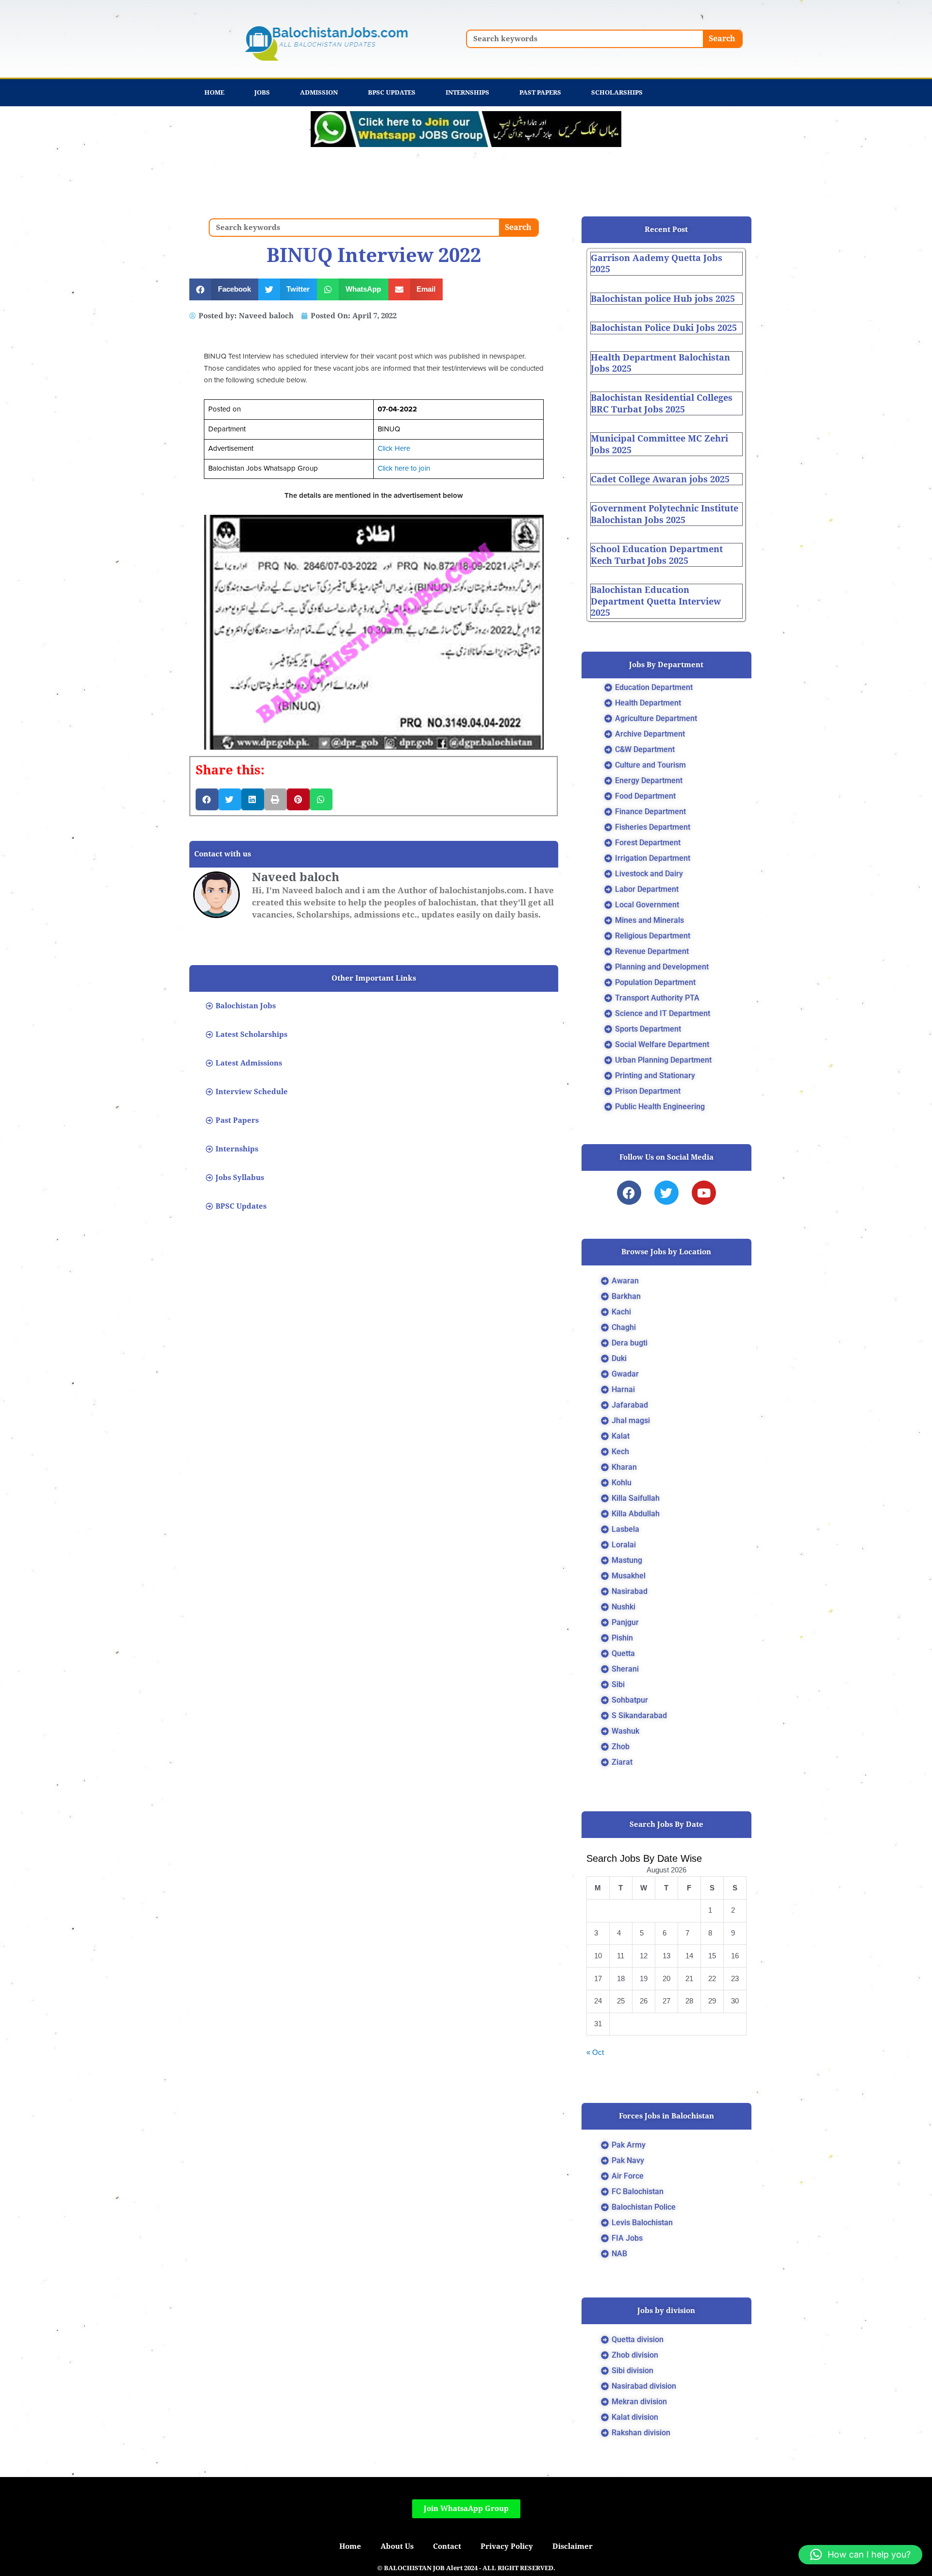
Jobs (262, 92)
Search (722, 39)
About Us (397, 2546)
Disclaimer (573, 2546)
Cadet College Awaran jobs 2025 (660, 479)
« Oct (595, 2052)
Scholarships (617, 92)
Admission (319, 92)
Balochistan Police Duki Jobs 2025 (664, 328)
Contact (447, 2546)
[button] (224, 289)
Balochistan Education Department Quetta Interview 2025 (656, 601)
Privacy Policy (507, 2546)
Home (214, 92)
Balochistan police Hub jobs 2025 (663, 299)
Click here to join (404, 468)
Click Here (394, 449)
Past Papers (540, 92)
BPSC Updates (392, 92)
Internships (467, 92)
